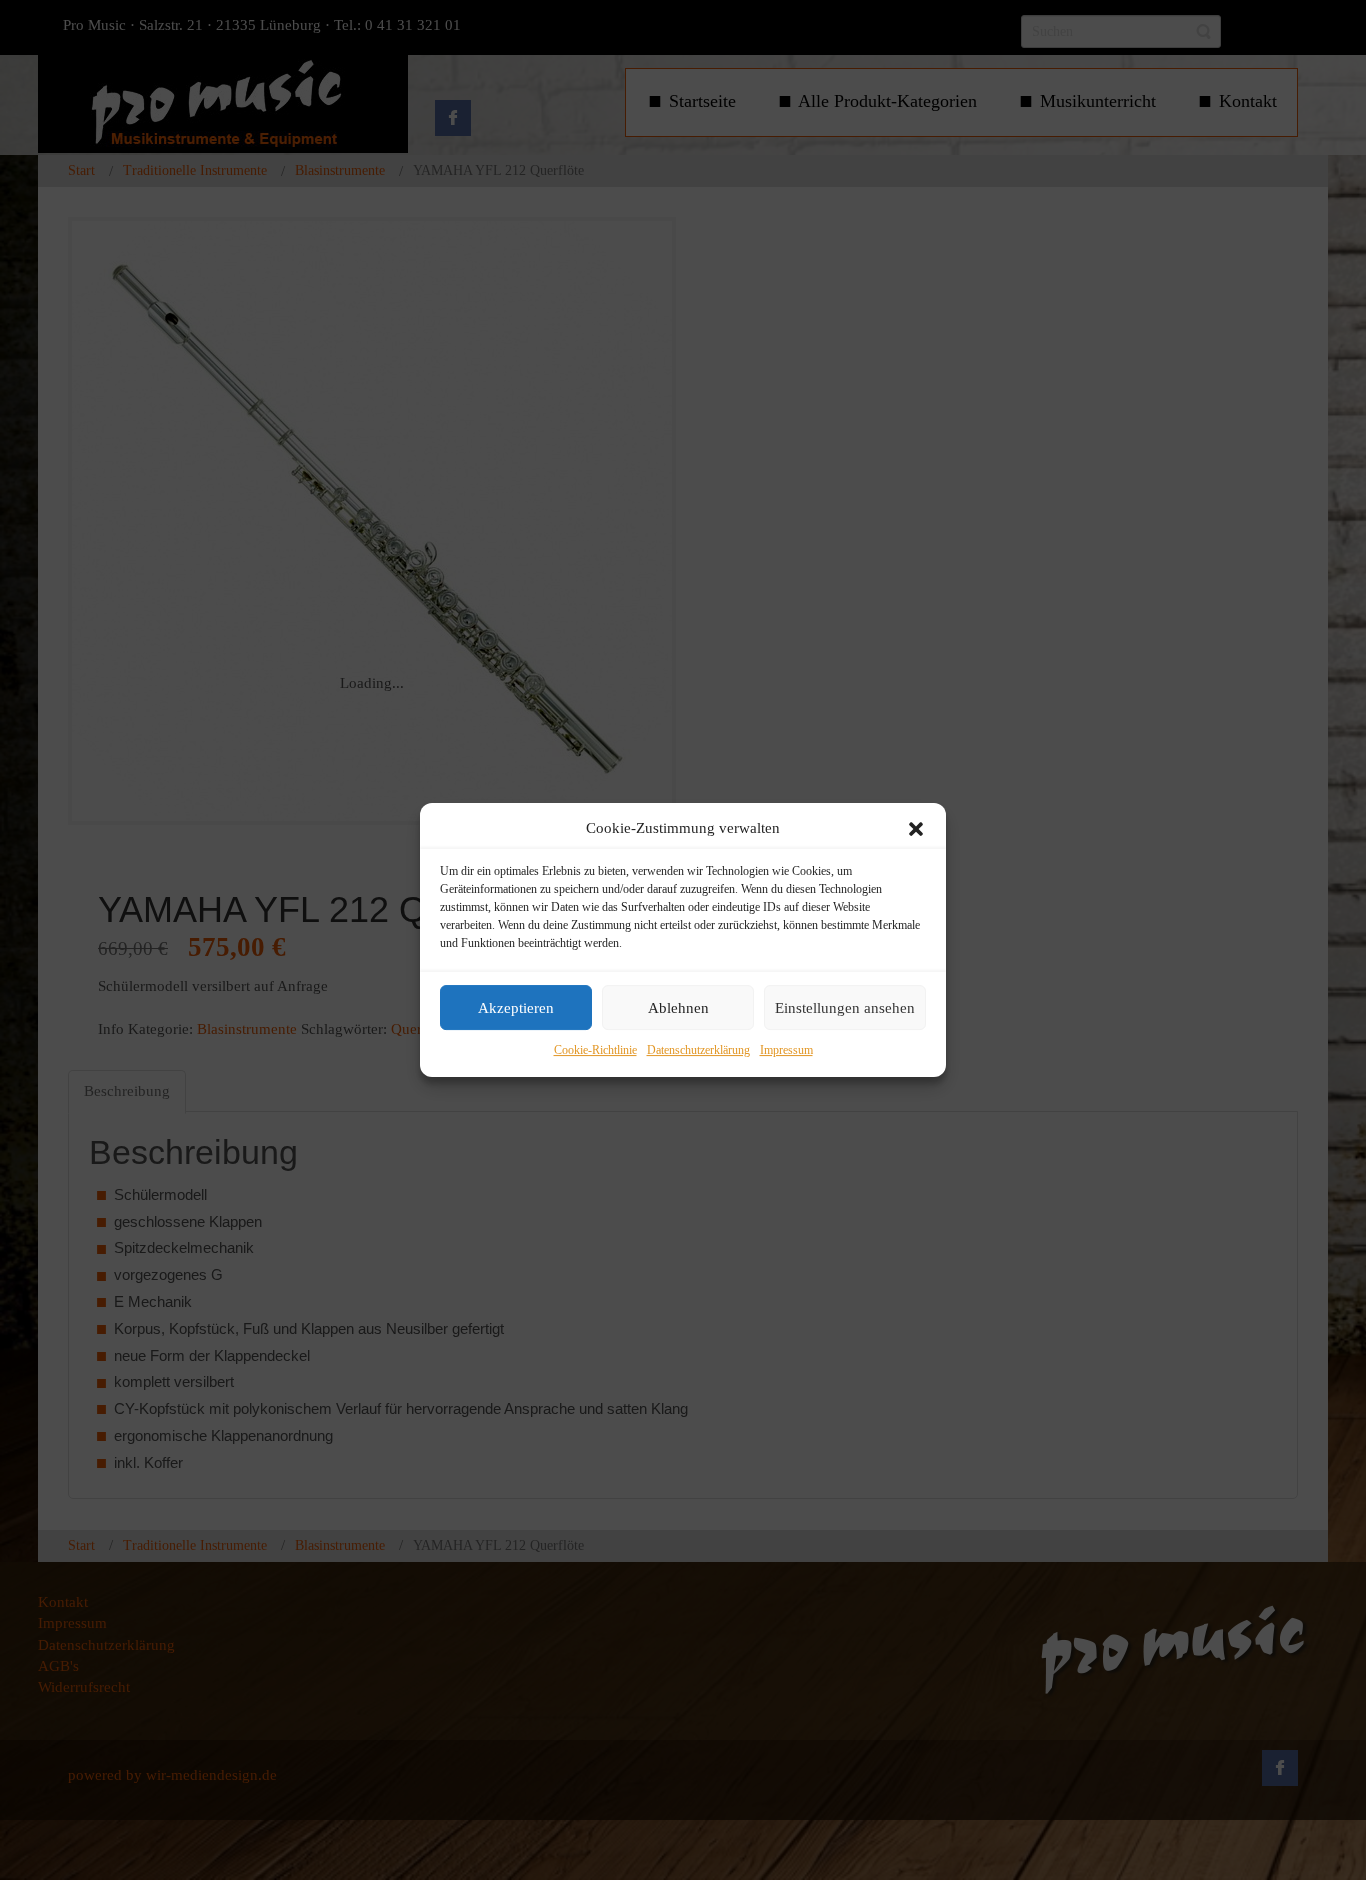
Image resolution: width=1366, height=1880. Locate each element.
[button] (916, 829)
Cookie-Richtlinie (595, 1051)
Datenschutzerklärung (698, 1051)
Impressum (786, 1051)
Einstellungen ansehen (845, 1008)
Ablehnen (678, 1008)
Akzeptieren (516, 1008)
